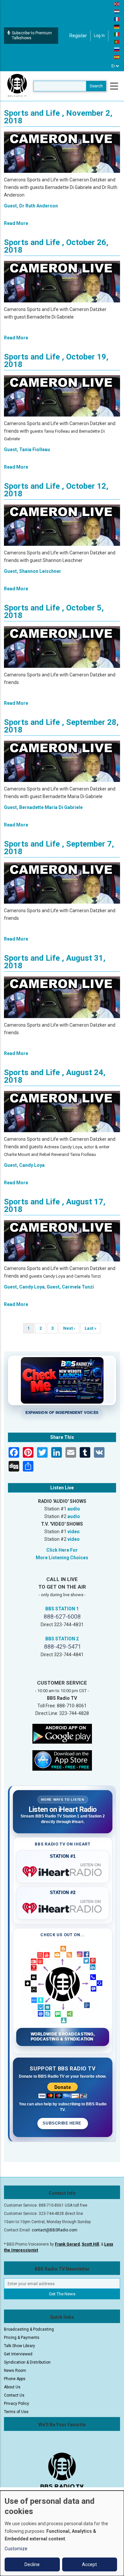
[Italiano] (117, 34)
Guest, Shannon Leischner (33, 571)
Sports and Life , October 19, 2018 (56, 361)
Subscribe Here (62, 2123)
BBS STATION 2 (62, 1639)
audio (74, 1509)
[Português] (117, 42)
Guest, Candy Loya (24, 1165)
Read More (16, 223)
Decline (32, 2564)
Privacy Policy (17, 2404)
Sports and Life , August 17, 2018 (55, 1206)
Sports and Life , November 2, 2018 (58, 117)
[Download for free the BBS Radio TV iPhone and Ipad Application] (62, 1760)
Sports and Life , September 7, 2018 (59, 848)
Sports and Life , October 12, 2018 (56, 490)
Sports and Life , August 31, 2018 (55, 962)
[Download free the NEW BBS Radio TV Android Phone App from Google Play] (62, 1733)
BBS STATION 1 (62, 1609)
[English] (117, 4)
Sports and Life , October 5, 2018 (54, 612)
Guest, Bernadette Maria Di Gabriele (43, 807)
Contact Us (14, 2395)
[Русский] (117, 49)
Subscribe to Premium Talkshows (32, 35)
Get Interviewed (18, 2354)
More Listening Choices (62, 1558)
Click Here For (62, 1550)
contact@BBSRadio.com (55, 2230)
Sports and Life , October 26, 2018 (56, 246)
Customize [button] (16, 2549)
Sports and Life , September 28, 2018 (61, 726)
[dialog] (62, 2533)
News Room (15, 2371)
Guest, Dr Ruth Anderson (31, 206)
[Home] (17, 86)
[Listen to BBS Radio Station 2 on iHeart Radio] (63, 1907)
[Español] (117, 57)
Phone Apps (15, 2379)
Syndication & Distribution (27, 2362)
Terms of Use (16, 2412)
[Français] (117, 19)
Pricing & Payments (22, 2338)
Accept (89, 2564)
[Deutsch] (117, 26)
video (74, 1532)
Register (78, 36)
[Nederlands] (117, 11)
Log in (99, 36)
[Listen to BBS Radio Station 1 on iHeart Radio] (63, 1870)
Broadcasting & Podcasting (29, 2329)
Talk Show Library (20, 2346)
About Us (12, 2387)
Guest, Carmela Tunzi (70, 1287)
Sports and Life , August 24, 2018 (55, 1076)
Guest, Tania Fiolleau (27, 450)
